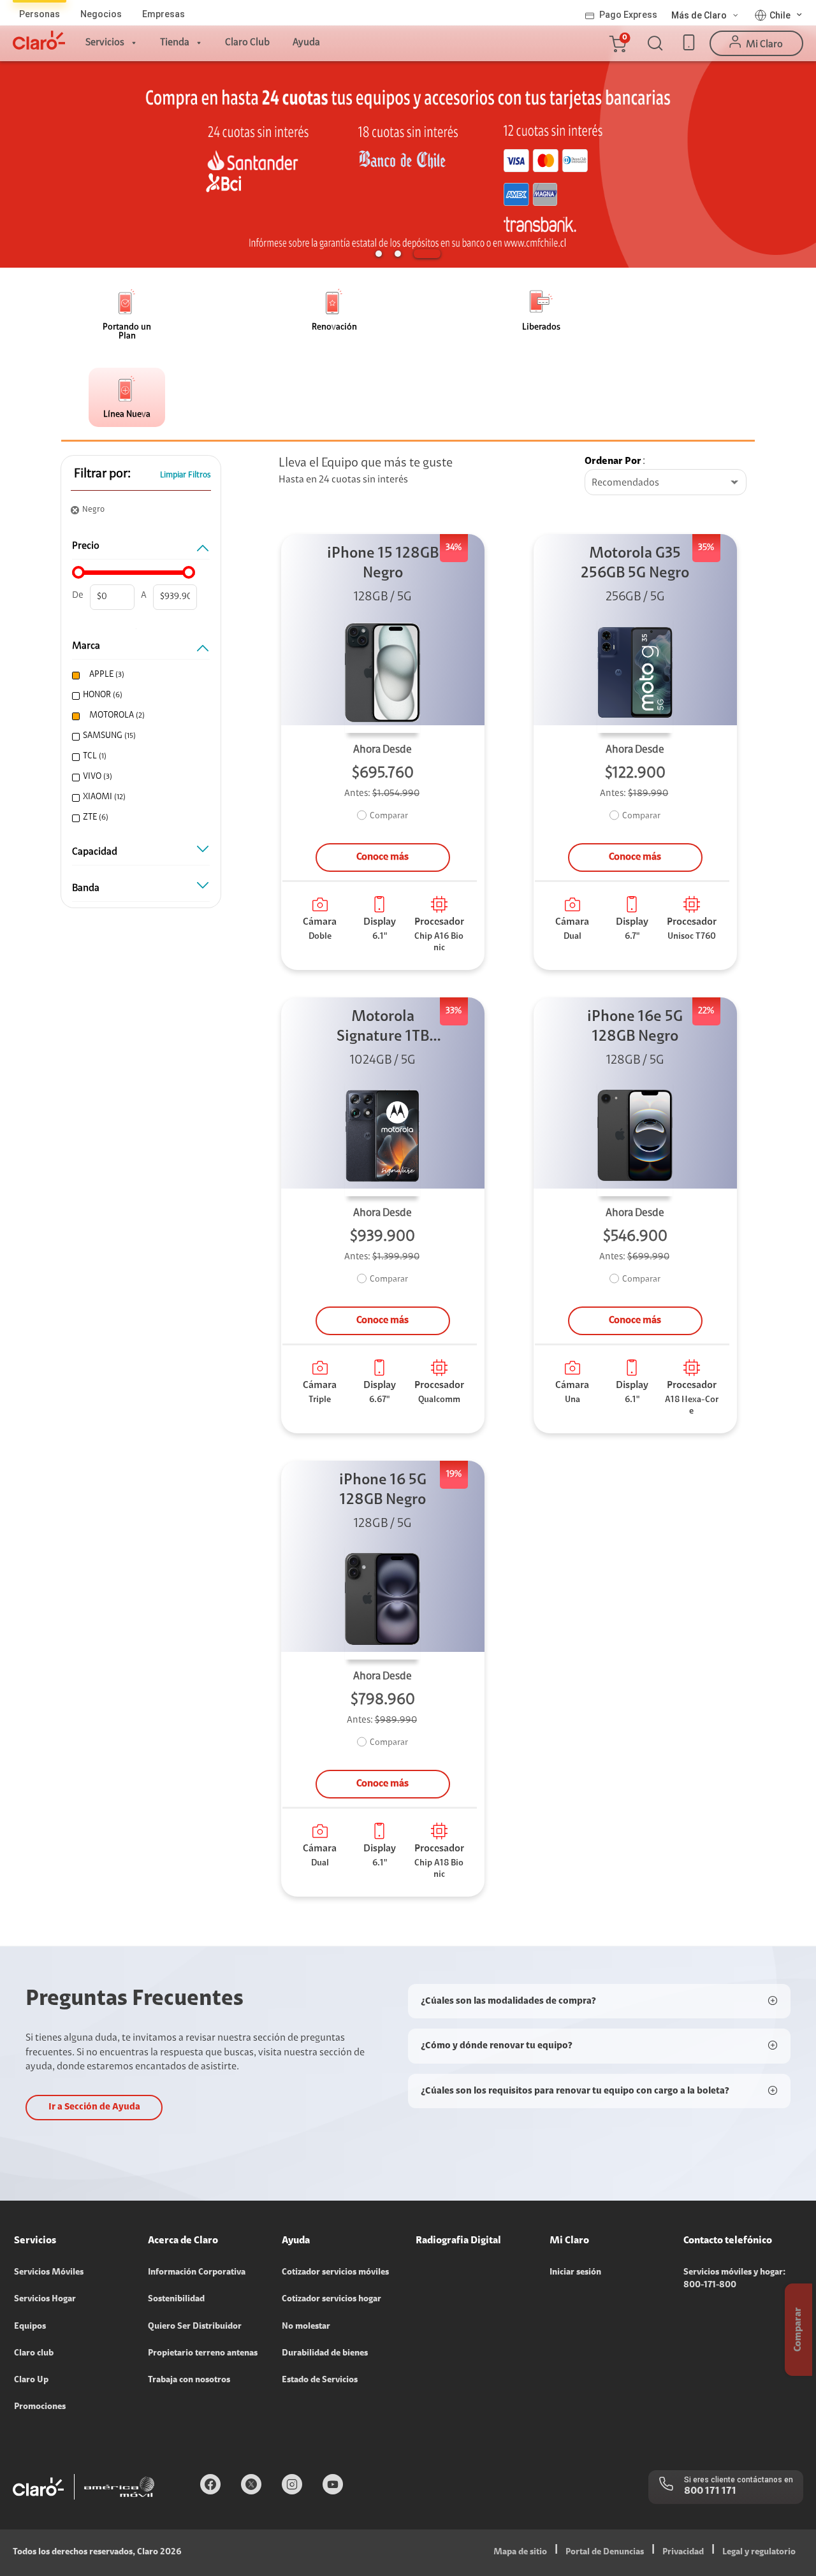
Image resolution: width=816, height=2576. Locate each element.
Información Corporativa (197, 2273)
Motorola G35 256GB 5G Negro (635, 564)
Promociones (40, 2407)
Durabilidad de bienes (325, 2354)
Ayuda (306, 43)
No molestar (306, 2327)
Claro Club (247, 43)
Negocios (101, 14)
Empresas (164, 14)
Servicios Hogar (45, 2299)
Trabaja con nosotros (189, 2380)
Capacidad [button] (95, 852)
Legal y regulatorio (759, 2552)
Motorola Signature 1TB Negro (383, 1028)
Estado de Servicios (320, 2380)
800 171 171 (710, 2491)
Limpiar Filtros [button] (186, 475)
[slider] (78, 572)
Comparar (389, 816)
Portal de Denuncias (605, 2552)
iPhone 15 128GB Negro (383, 564)
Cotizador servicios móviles (335, 2273)
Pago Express (628, 15)
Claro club (34, 2354)
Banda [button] (86, 888)
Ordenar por (613, 461)
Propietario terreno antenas (203, 2354)
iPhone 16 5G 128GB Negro (383, 1490)
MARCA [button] (86, 646)
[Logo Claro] (39, 40)
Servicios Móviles (49, 2273)
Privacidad (683, 2552)
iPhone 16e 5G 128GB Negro (635, 1027)
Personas (40, 14)
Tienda (175, 43)
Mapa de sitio (520, 2552)
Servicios (105, 43)
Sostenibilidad (176, 2299)
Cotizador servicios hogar (331, 2299)
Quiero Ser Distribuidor (195, 2327)
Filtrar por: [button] (102, 474)
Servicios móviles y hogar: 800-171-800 (734, 2279)
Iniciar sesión (575, 2273)
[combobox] (666, 483)
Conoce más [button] (382, 857)
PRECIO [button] (86, 546)
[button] (617, 43)
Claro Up (31, 2380)
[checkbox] (140, 675)
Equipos (30, 2327)
